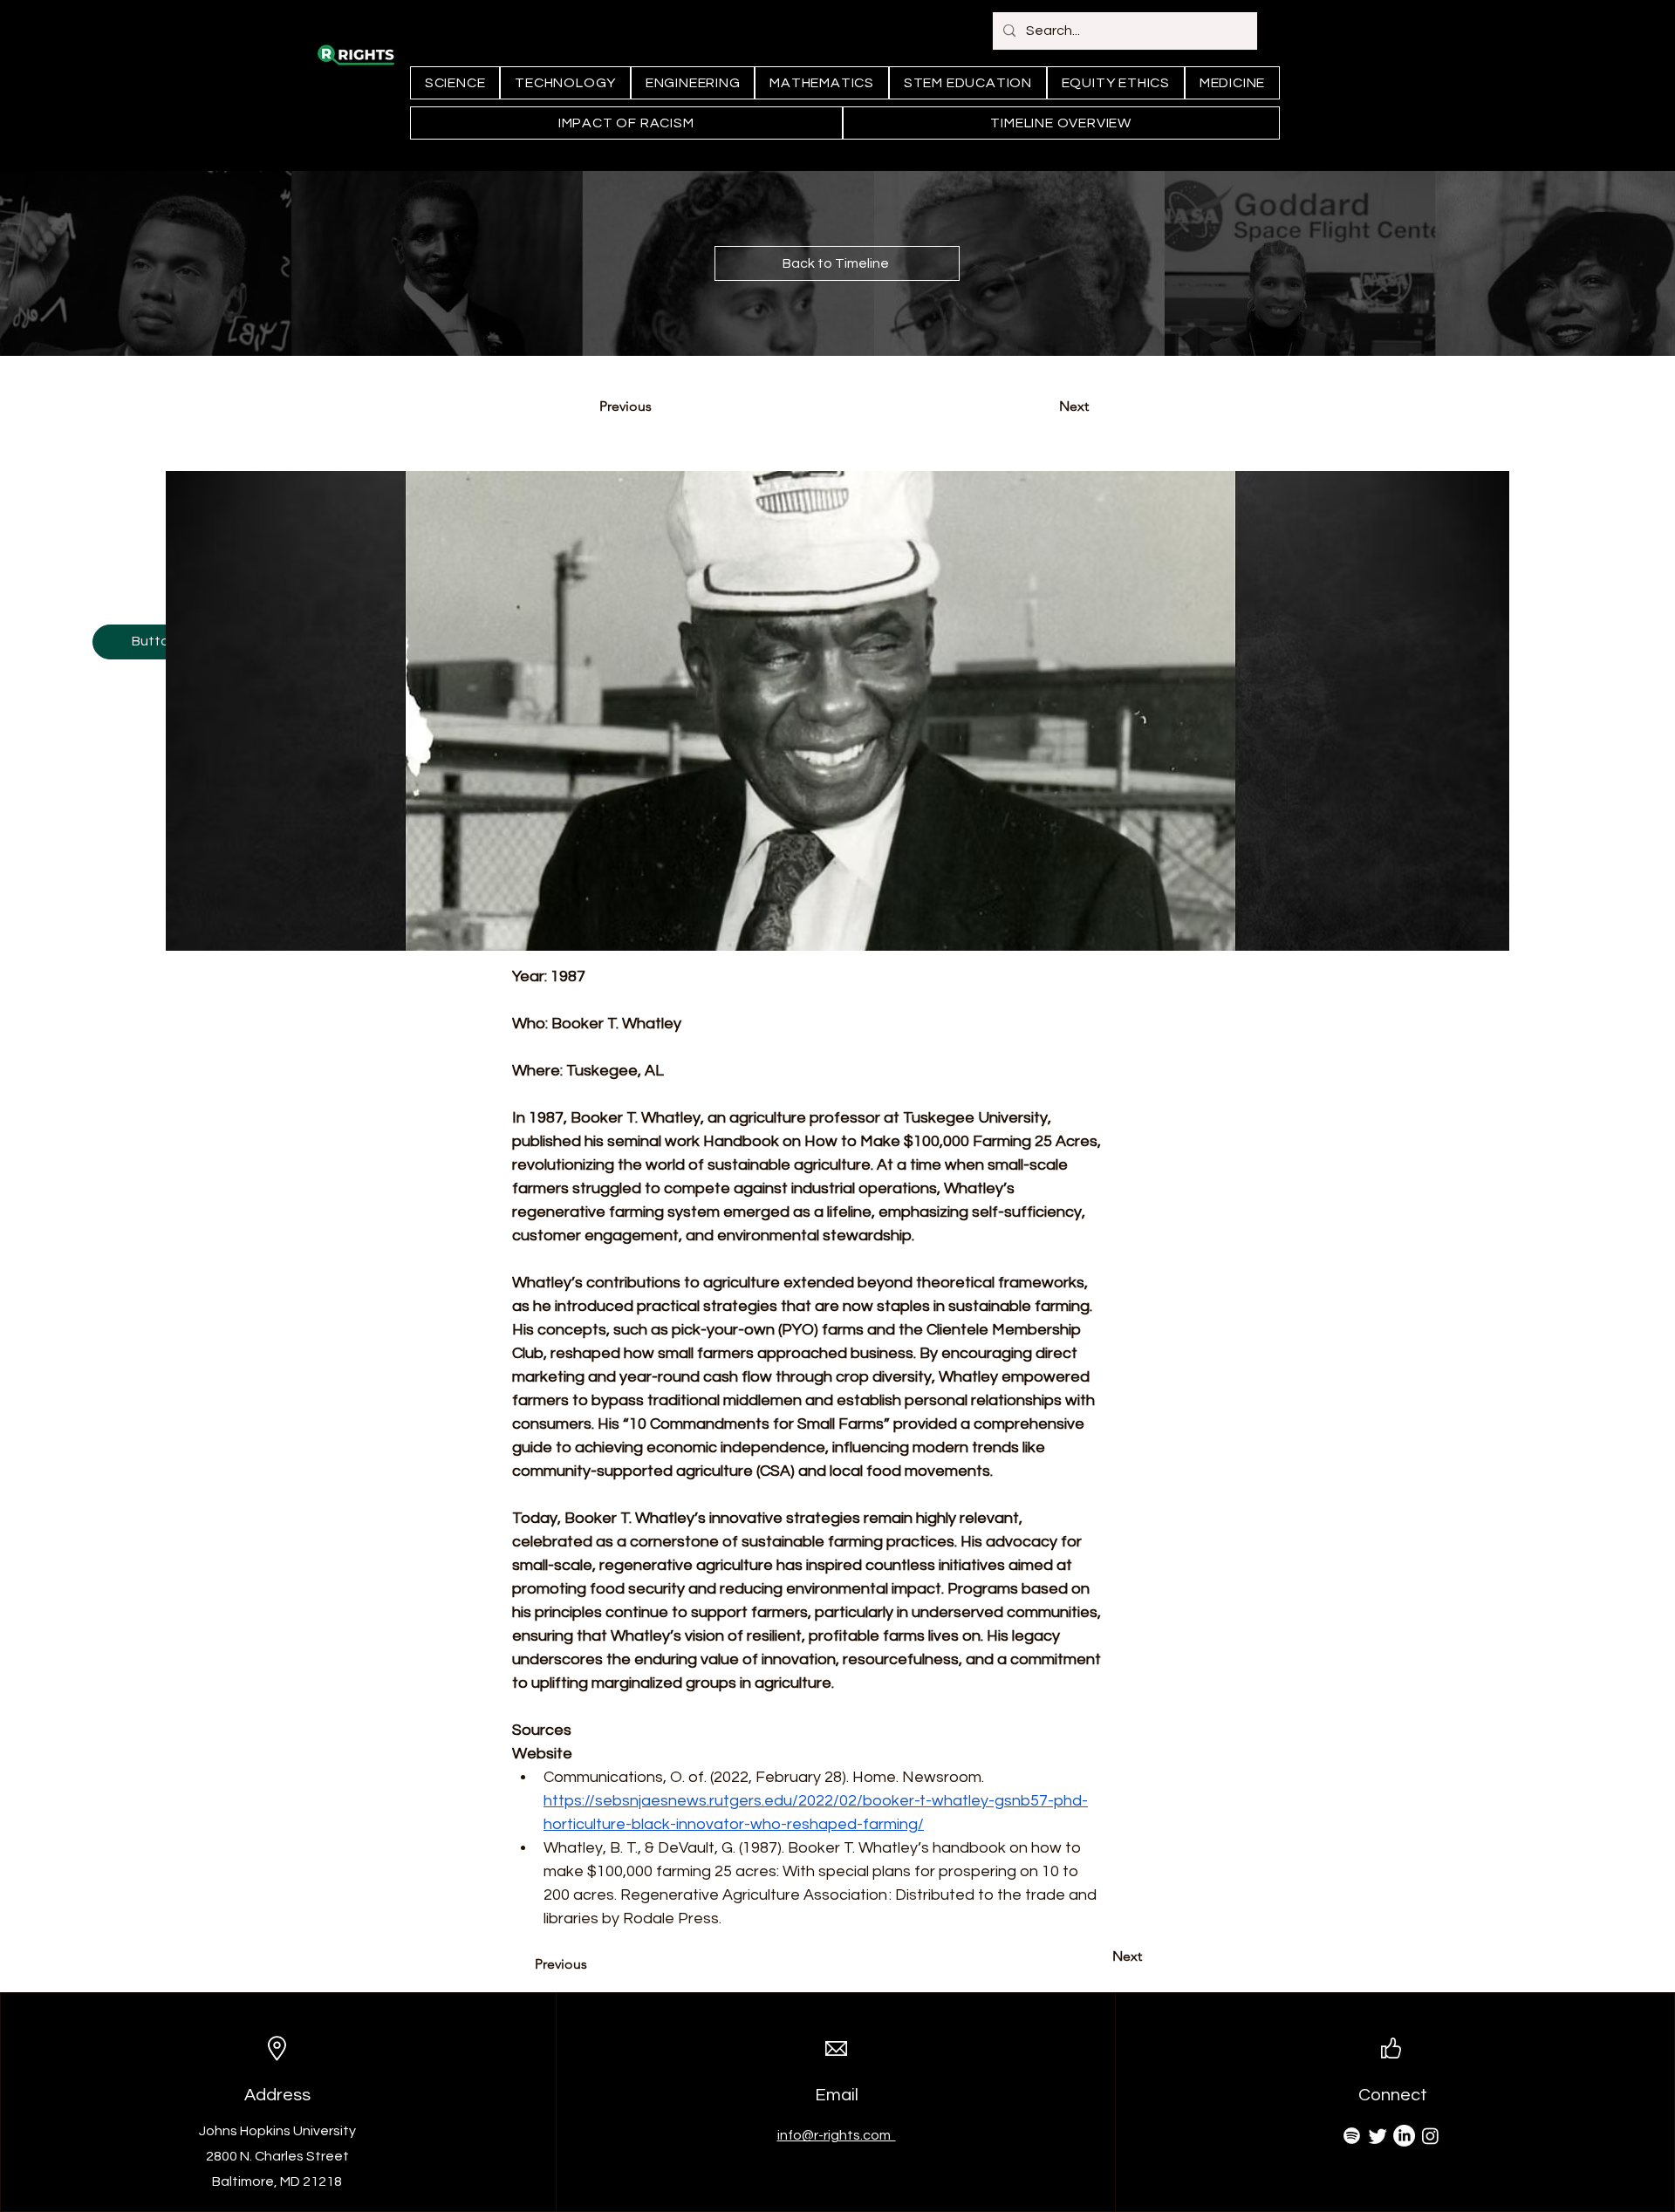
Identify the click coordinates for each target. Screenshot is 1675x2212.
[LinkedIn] (1404, 2136)
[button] (154, 642)
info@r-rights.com (837, 2135)
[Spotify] (1352, 2136)
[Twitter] (1378, 2136)
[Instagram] (1430, 2136)
